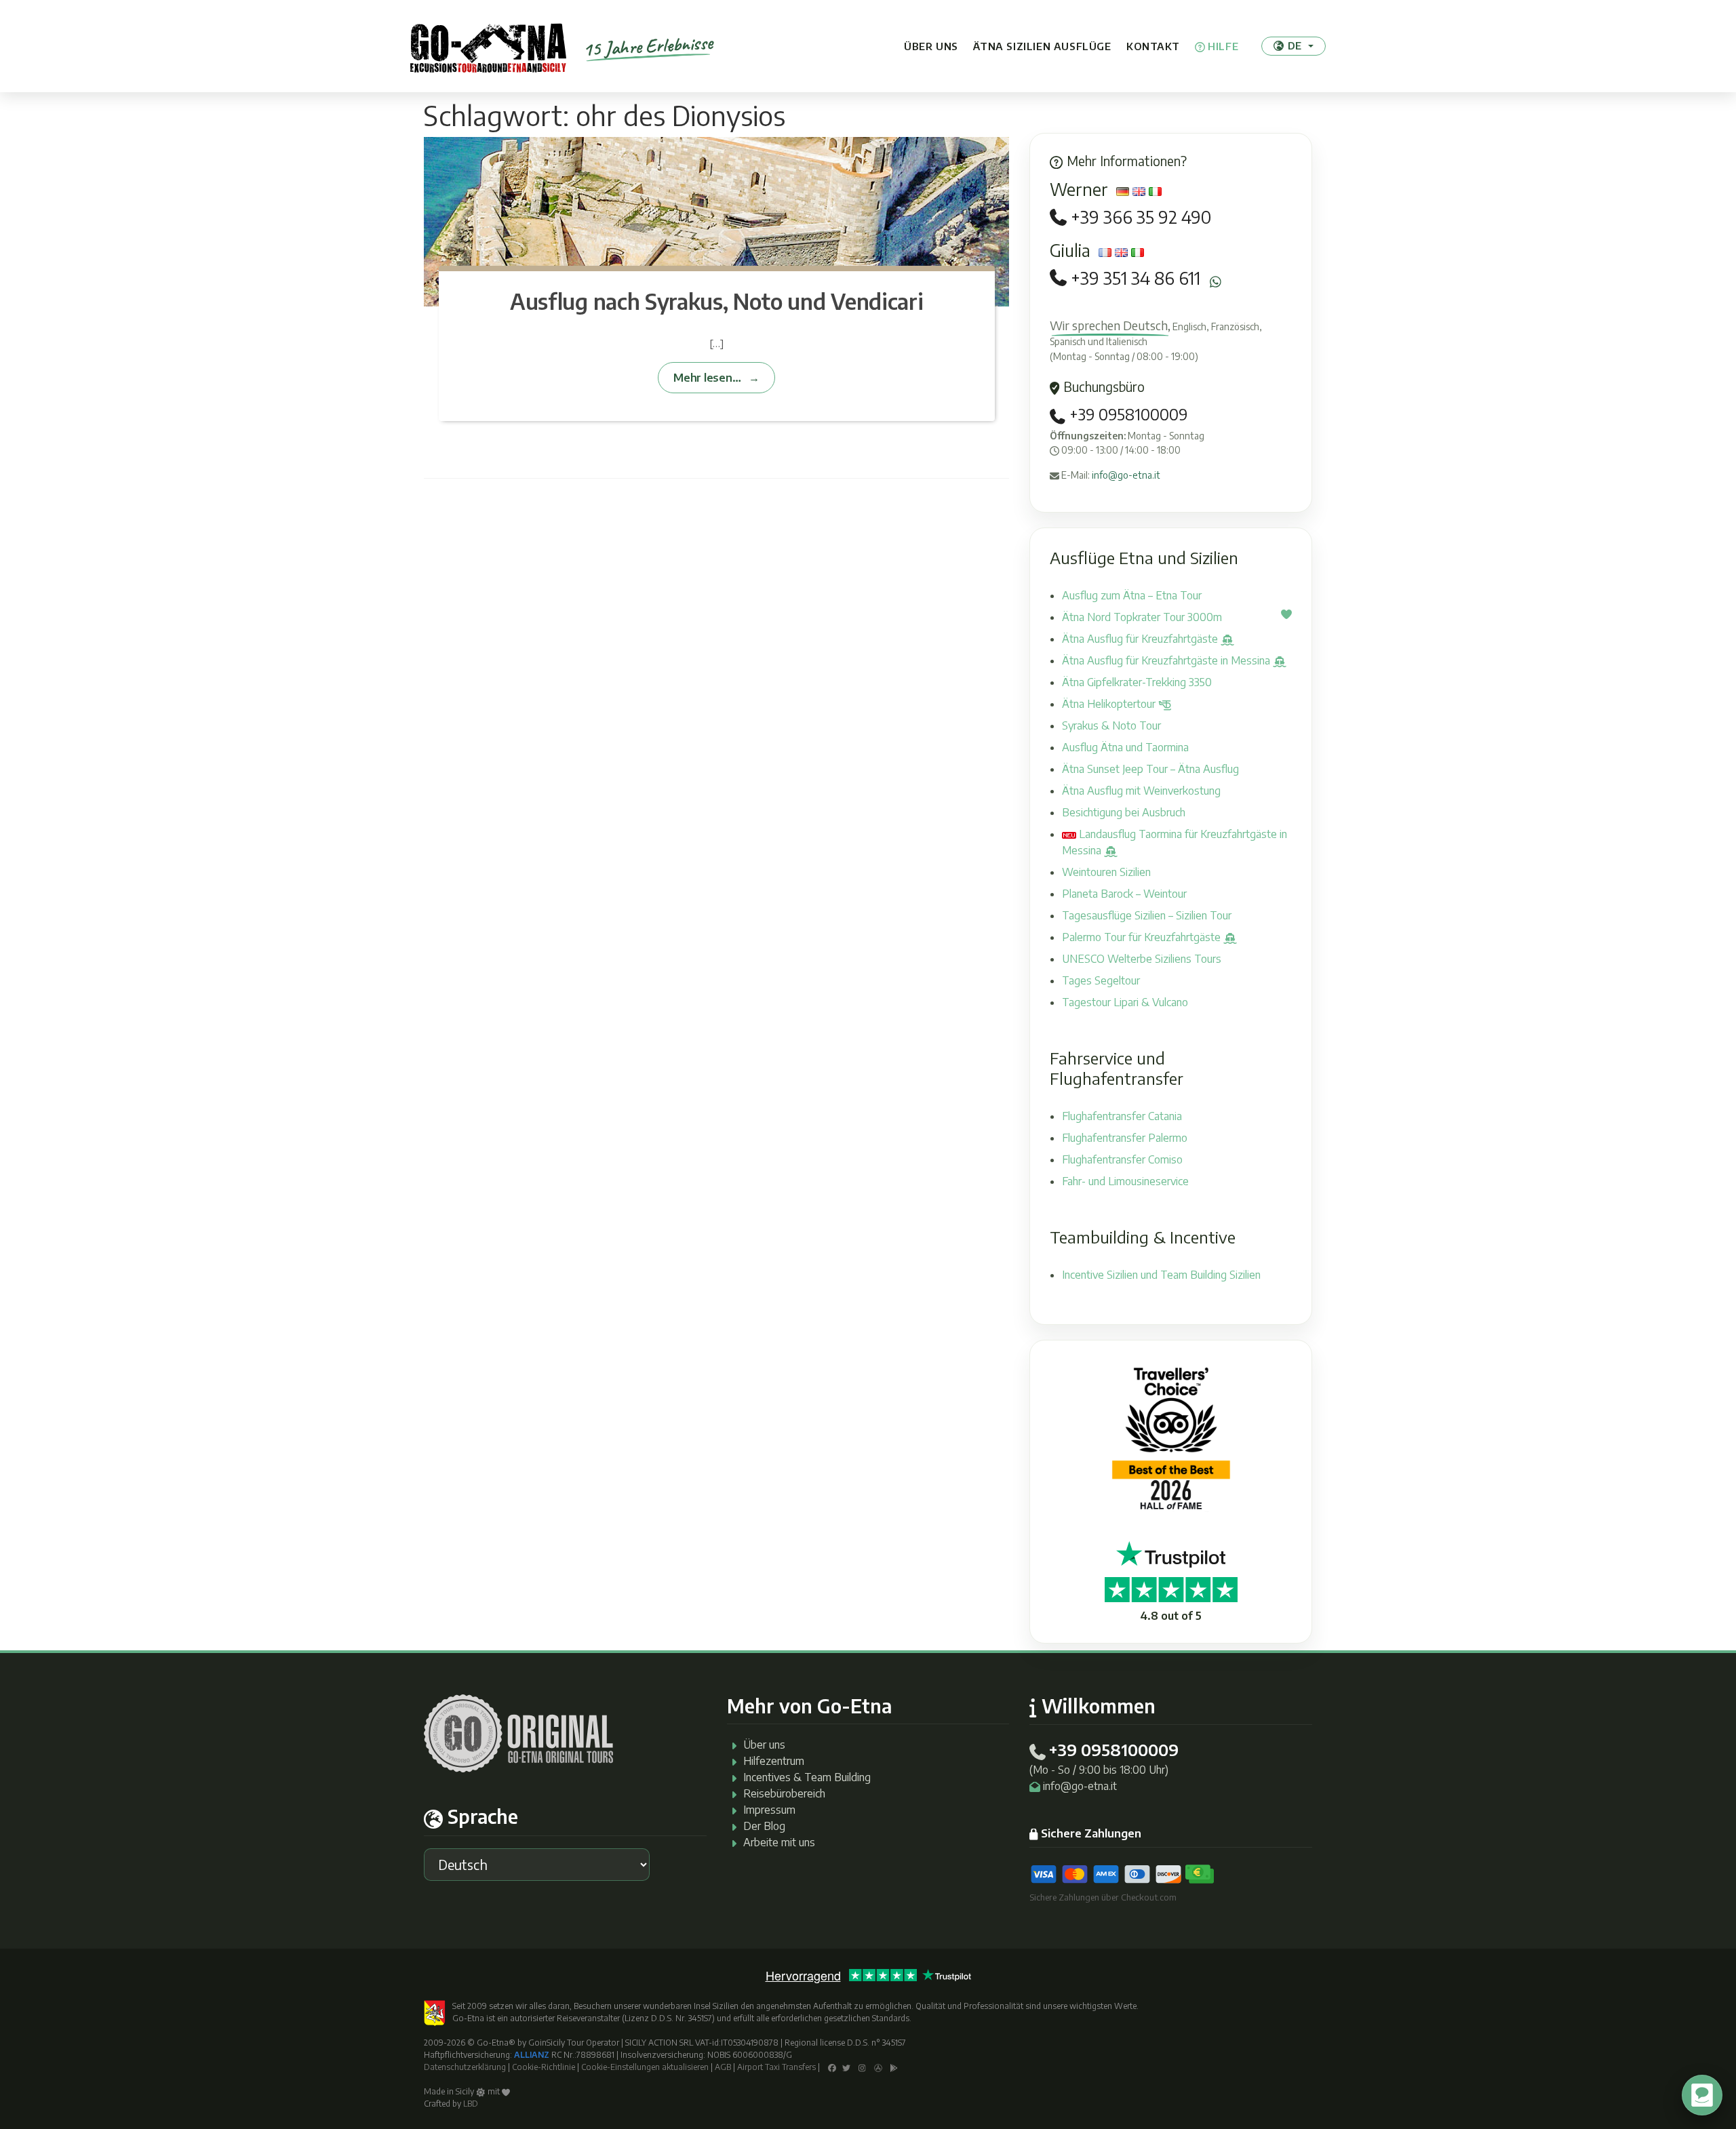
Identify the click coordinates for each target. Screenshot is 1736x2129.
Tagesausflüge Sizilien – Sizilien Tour (1147, 915)
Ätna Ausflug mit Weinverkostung (1141, 791)
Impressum (769, 1810)
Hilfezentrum (774, 1761)
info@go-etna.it (1126, 475)
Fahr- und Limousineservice (1125, 1181)
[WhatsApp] (1216, 282)
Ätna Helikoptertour (1110, 704)
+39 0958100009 (1126, 414)
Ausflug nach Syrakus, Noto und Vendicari (716, 301)
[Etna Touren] (488, 46)
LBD (471, 2104)
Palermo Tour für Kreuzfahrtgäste (1143, 937)
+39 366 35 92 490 (1141, 217)
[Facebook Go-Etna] (832, 2067)
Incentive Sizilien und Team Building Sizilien (1161, 1275)
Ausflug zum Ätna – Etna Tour (1132, 595)
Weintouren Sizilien (1106, 872)
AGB (723, 2067)
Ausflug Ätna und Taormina (1125, 747)
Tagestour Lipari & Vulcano (1125, 1002)
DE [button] (1295, 45)
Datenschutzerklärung (465, 2067)
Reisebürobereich (784, 1793)
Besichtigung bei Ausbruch (1124, 812)
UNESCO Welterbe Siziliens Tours (1142, 959)
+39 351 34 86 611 (1136, 278)
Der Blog (764, 1826)
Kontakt (1153, 46)
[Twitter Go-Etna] (846, 2067)
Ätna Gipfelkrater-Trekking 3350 (1137, 682)
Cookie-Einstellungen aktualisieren (645, 2067)
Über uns (931, 46)
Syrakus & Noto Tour (1111, 725)
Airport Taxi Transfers (776, 2067)
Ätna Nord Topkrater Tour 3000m (1142, 617)
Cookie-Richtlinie (544, 2067)
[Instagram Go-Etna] (862, 2067)
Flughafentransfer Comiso (1122, 1159)
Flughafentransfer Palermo (1125, 1138)
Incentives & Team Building (807, 1777)
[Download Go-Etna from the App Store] (878, 2067)
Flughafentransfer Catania (1122, 1116)
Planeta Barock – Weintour (1124, 894)
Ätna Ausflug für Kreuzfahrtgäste (1141, 639)
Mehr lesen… (707, 377)
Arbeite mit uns (779, 1842)
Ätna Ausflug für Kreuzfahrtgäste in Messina (1167, 660)
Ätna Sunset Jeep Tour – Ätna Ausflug (1150, 769)
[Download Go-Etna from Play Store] (894, 2067)
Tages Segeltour (1101, 980)
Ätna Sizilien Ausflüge (1042, 46)
